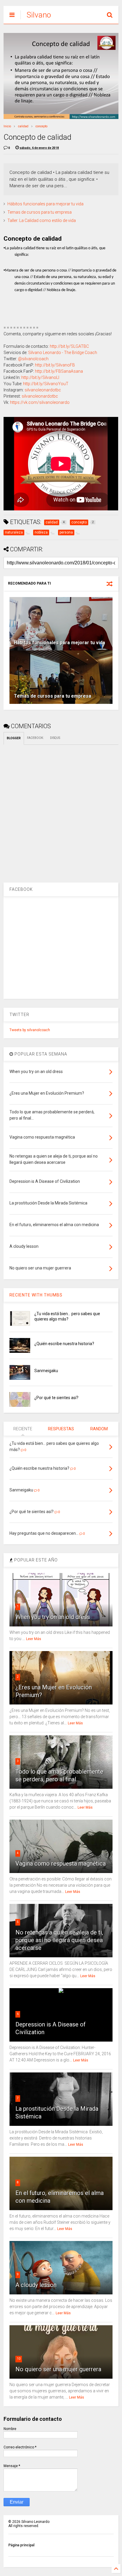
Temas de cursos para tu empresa (40, 212)
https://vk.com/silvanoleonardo (40, 402)
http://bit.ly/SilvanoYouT (46, 384)
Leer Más (34, 1639)
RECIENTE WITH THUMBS (36, 1295)
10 (19, 2359)
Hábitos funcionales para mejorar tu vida (45, 204)
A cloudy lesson (36, 2285)
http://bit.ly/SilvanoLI (40, 377)
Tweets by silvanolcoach (30, 1030)
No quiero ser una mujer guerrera (58, 2369)
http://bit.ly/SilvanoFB (55, 365)
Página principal (21, 2545)
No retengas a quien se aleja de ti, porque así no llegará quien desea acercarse (59, 1940)
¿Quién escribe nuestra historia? (64, 1344)
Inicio (7, 126)
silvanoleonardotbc (43, 390)
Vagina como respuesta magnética (61, 1864)
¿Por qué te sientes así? (56, 1398)
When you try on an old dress (53, 1617)
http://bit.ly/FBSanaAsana (59, 371)
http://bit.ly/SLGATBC (69, 346)
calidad (23, 126)
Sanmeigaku (46, 1371)
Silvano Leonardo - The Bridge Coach (63, 353)
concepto (41, 126)
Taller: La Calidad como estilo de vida (42, 220)
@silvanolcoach (33, 359)
